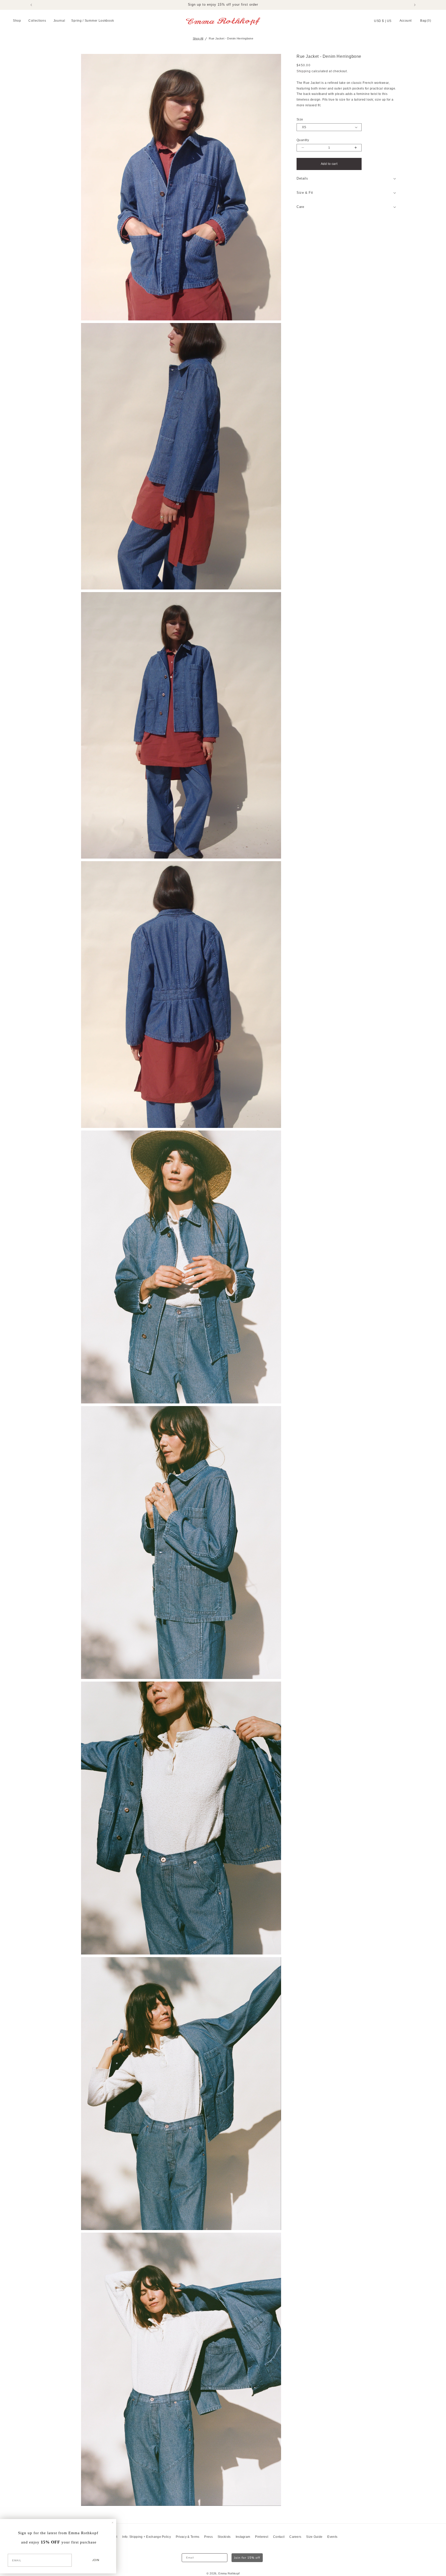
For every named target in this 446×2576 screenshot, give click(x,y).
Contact (279, 2537)
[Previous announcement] (31, 5)
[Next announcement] (415, 5)
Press (208, 2537)
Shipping (304, 71)
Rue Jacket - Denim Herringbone (231, 38)
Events (332, 2537)
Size (300, 119)
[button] (18, 21)
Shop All (198, 38)
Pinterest (262, 2537)
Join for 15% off (247, 2558)
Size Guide (314, 2537)
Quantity (303, 140)
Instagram (243, 2537)
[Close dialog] (113, 2523)
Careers (295, 2537)
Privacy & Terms (188, 2537)
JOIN (96, 2560)
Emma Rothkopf (229, 2573)
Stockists (224, 2537)
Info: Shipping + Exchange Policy (146, 2537)
